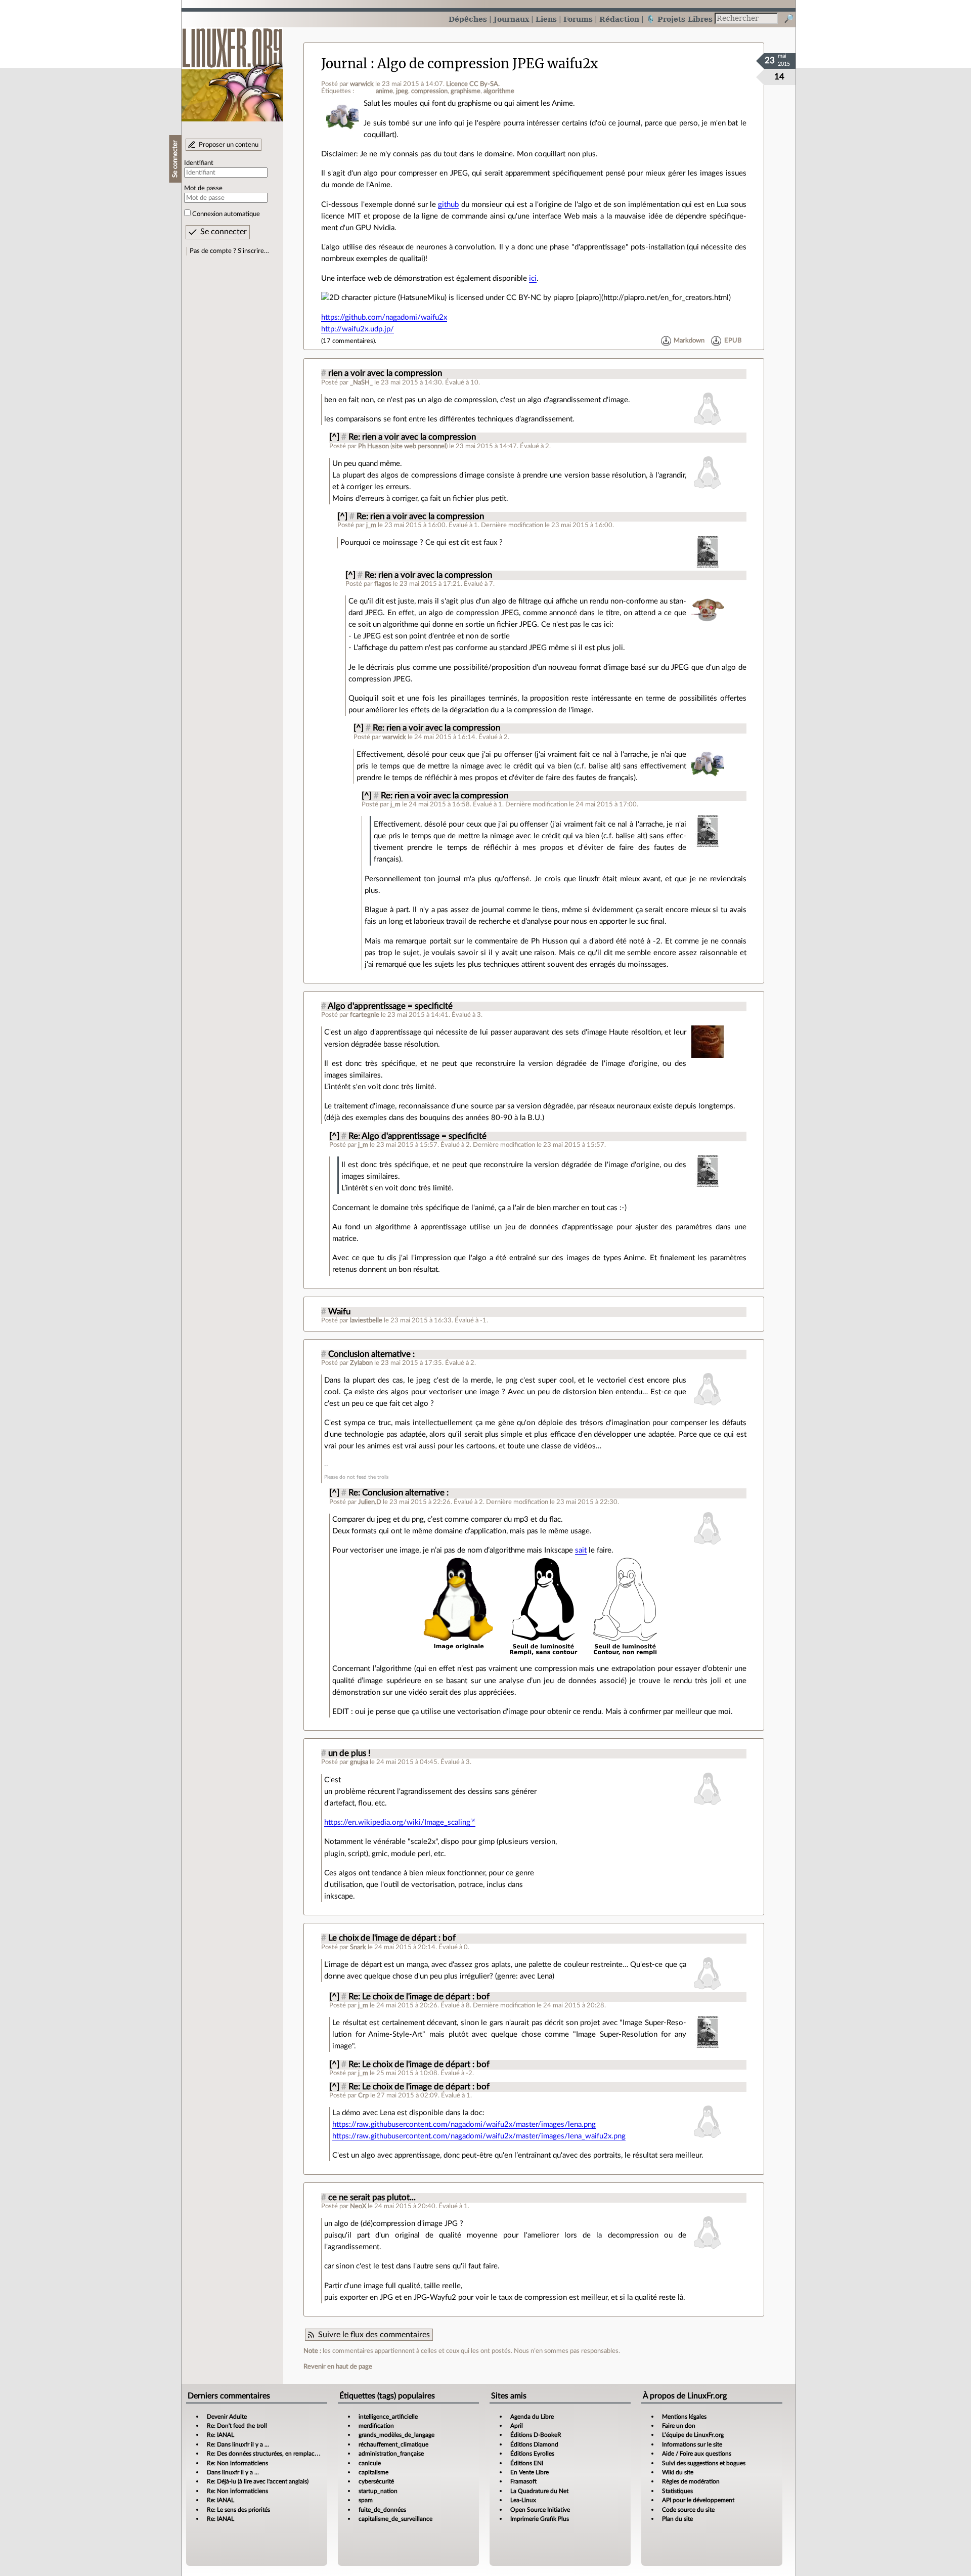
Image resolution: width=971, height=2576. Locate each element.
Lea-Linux (523, 2500)
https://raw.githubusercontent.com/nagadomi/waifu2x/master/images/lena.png (464, 2124)
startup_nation (378, 2491)
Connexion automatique (226, 214)
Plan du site (677, 2519)
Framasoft (523, 2481)
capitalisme (373, 2472)
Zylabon (361, 1363)
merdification (376, 2426)
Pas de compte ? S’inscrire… (229, 251)
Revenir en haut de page (338, 2367)
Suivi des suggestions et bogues (704, 2463)
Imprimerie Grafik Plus (540, 2519)
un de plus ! (349, 1753)
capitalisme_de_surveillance (395, 2519)
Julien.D (370, 1502)
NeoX (358, 2206)
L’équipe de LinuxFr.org (693, 2435)
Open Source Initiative (540, 2510)
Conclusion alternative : (371, 1354)
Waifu (339, 1312)
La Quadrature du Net (539, 2491)
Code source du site (688, 2510)
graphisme (466, 91)
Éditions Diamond (534, 2444)
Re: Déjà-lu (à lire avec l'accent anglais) (258, 2481)
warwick (362, 84)
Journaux (511, 19)
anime (384, 91)
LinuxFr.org (232, 70)
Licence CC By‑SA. (473, 84)
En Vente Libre (529, 2472)
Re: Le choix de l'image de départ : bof (419, 1997)
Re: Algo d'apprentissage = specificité (417, 1136)
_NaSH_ (361, 382)
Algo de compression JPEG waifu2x (488, 64)
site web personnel (419, 446)
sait (581, 1550)
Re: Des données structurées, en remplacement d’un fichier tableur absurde (306, 2454)
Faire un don (679, 2426)
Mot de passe (203, 188)
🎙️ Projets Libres (679, 19)
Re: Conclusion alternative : (399, 1493)
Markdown (689, 341)
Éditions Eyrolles (532, 2454)
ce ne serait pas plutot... (372, 2198)
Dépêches (468, 19)
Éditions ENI (527, 2463)
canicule (370, 2463)
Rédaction (619, 19)
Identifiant (199, 163)
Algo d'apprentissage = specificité (390, 1006)
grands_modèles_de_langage (396, 2435)
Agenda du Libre (532, 2417)
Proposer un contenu (229, 145)
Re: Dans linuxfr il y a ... (238, 2444)
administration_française (391, 2454)
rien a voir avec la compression (385, 373)
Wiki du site (678, 2472)
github (448, 205)
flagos (383, 584)
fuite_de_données (382, 2510)
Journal (344, 64)
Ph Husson (373, 446)
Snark (358, 1947)
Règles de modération (691, 2481)
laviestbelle (366, 1320)
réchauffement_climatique (393, 2444)
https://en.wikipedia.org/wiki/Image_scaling (397, 1822)
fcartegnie (365, 1015)
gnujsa (359, 1762)
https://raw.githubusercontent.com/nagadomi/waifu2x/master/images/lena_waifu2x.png (479, 2136)
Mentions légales (684, 2417)
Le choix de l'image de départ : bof (392, 1938)
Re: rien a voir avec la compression (412, 437)
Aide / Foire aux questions (697, 2454)
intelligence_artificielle (388, 2417)
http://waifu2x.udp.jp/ (358, 329)
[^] (334, 437)
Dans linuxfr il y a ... (233, 2472)
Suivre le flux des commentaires (374, 2335)
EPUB (733, 341)
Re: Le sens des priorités (238, 2510)
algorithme (499, 91)
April (517, 2426)
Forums (578, 19)
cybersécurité (376, 2481)
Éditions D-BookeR (536, 2435)
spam (366, 2500)
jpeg (402, 91)
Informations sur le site (692, 2444)
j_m (371, 525)
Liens (546, 19)
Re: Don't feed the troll (237, 2426)
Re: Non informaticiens (237, 2463)
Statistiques (677, 2491)
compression (429, 91)
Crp (363, 2095)
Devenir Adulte (227, 2417)
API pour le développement (698, 2500)
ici (533, 278)
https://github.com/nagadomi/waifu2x (384, 317)
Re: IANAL (220, 2435)
